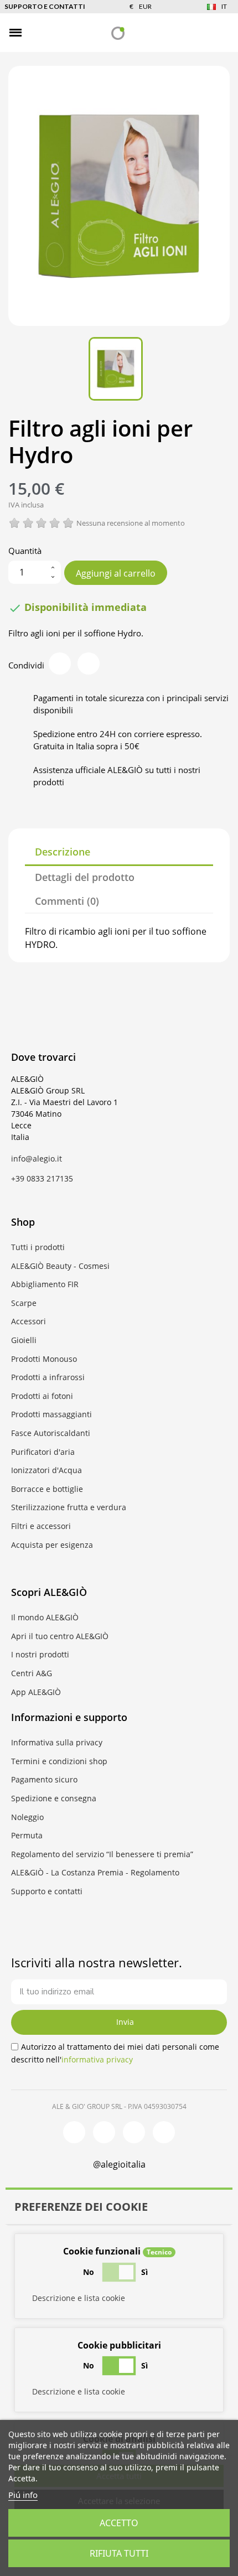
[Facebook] (74, 2132)
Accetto (119, 2523)
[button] (34, 33)
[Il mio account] (202, 33)
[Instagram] (104, 2132)
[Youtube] (164, 2132)
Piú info (23, 2495)
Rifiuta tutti (119, 2553)
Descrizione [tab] (63, 852)
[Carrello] (221, 32)
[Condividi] (60, 664)
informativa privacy (97, 2059)
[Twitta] (89, 664)
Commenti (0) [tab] (67, 901)
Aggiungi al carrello (116, 573)
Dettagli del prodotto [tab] (85, 877)
